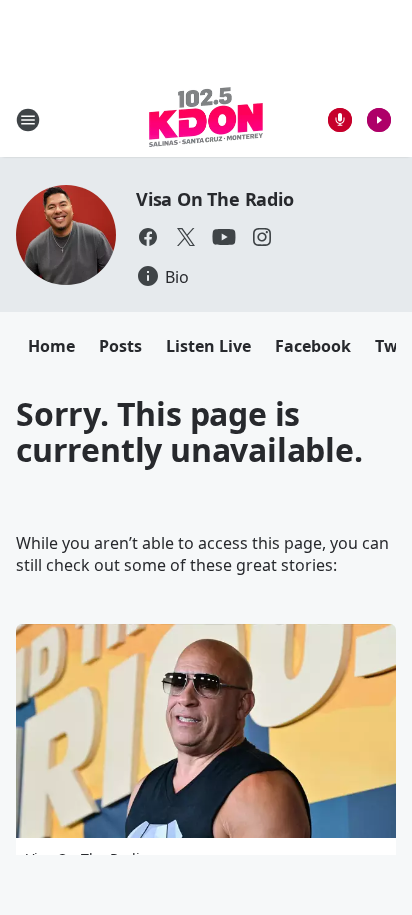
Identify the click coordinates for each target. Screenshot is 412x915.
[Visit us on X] (186, 237)
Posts (120, 346)
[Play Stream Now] (379, 120)
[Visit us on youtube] (224, 237)
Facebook (313, 346)
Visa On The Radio (215, 199)
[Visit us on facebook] (148, 237)
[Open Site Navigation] (28, 120)
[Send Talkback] (340, 120)
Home (51, 346)
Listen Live (208, 346)
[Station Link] (206, 119)
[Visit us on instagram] (262, 237)
